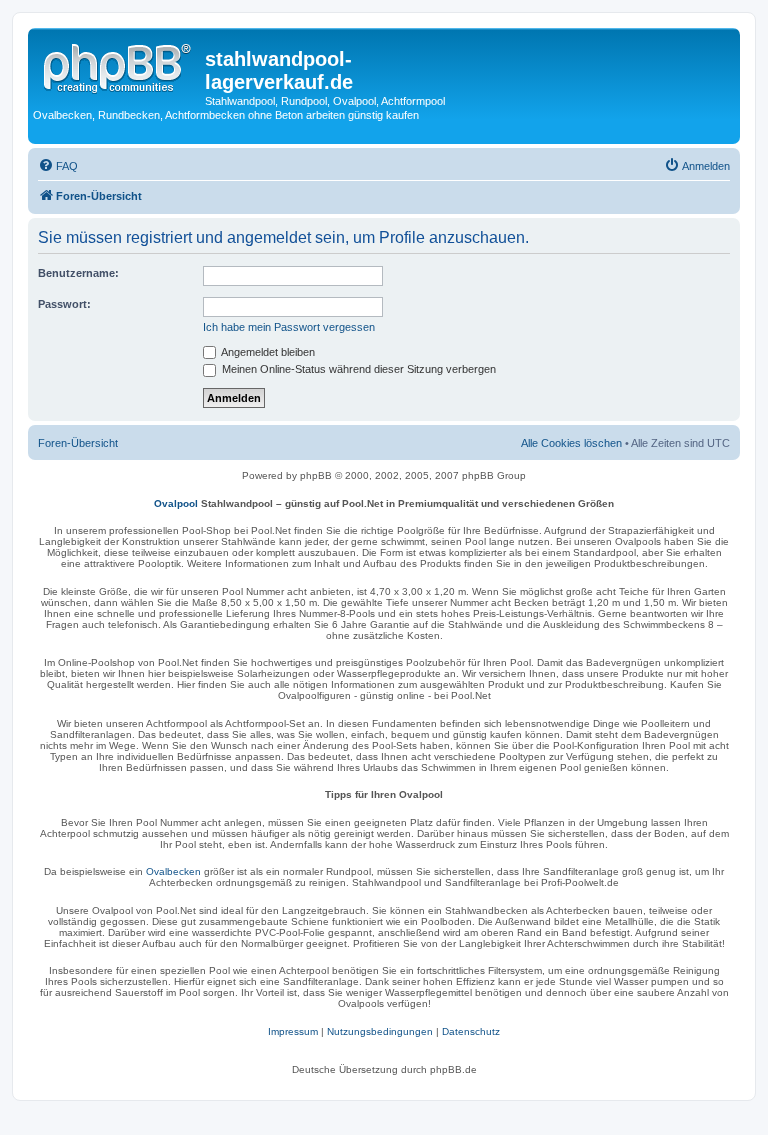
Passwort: (64, 304)
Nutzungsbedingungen (380, 1031)
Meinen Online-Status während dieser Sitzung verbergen (357, 369)
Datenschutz (471, 1031)
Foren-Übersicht (78, 443)
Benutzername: (78, 273)
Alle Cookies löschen (571, 443)
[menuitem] (58, 166)
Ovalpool (176, 503)
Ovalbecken (173, 871)
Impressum (293, 1031)
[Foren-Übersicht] (119, 65)
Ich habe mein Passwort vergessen (289, 327)
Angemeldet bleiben (267, 352)
